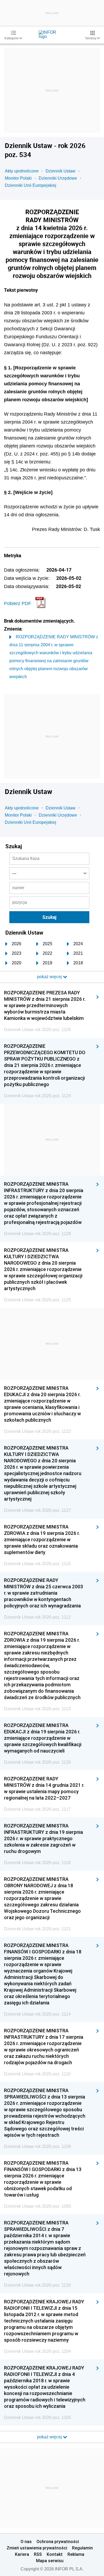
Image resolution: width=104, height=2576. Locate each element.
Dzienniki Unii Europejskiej (31, 185)
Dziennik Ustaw (61, 171)
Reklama (76, 2554)
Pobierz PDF (18, 603)
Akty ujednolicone (22, 171)
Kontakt (55, 2554)
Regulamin (82, 2548)
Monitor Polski (18, 178)
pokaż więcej (50, 2437)
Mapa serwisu (50, 2561)
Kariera (22, 2554)
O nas (26, 2541)
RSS (38, 2554)
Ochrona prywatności (58, 2541)
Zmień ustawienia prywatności (37, 2548)
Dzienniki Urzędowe (58, 178)
